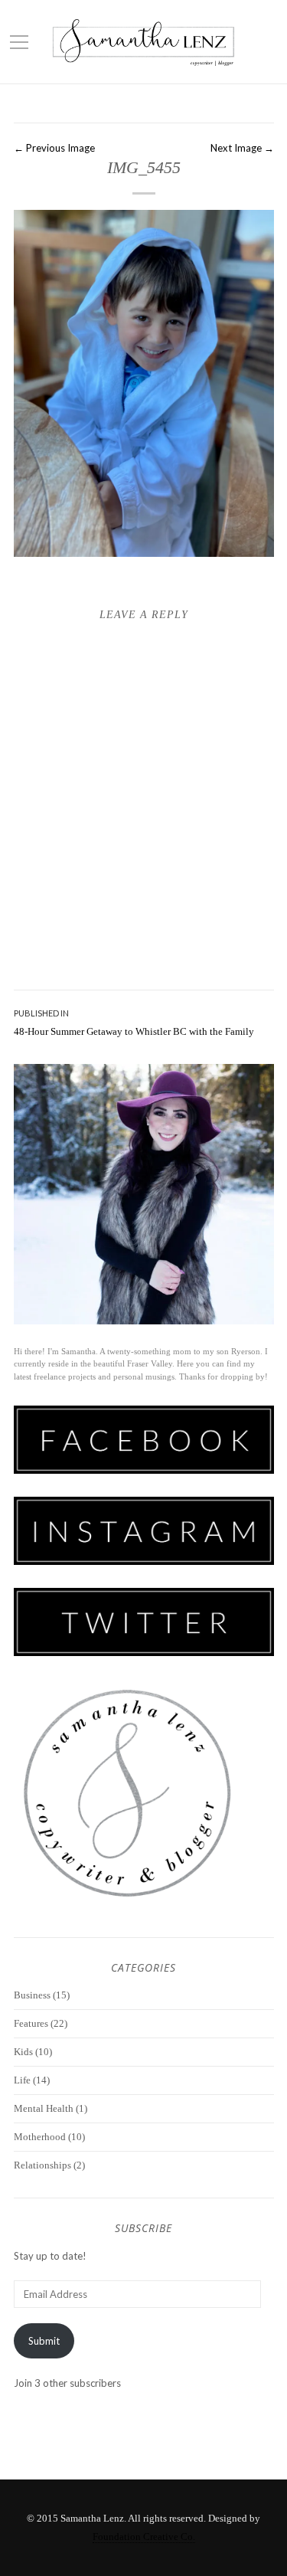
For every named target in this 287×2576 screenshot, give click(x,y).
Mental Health (44, 2108)
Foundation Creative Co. (144, 2537)
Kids (23, 2052)
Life (22, 2080)
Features (31, 2023)
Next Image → (242, 148)
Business (32, 1995)
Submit (44, 2341)
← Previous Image (54, 148)
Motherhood (40, 2137)
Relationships (42, 2165)
